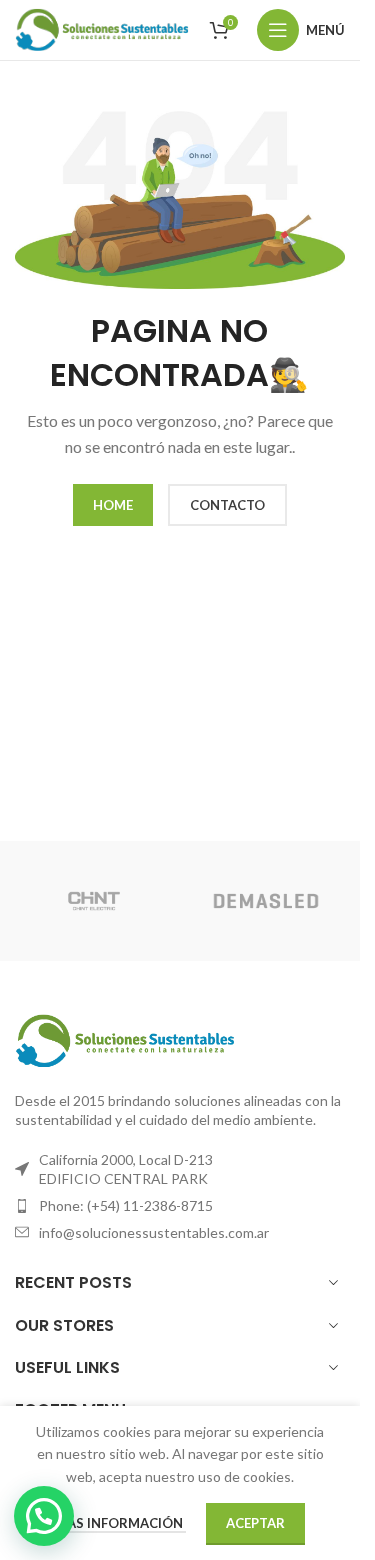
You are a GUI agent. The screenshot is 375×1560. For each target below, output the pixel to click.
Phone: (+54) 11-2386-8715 (126, 1205)
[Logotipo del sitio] (102, 28)
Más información (120, 1523)
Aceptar (255, 1523)
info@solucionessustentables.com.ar (154, 1232)
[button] (44, 1516)
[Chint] (93, 901)
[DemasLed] (266, 901)
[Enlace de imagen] (125, 1038)
